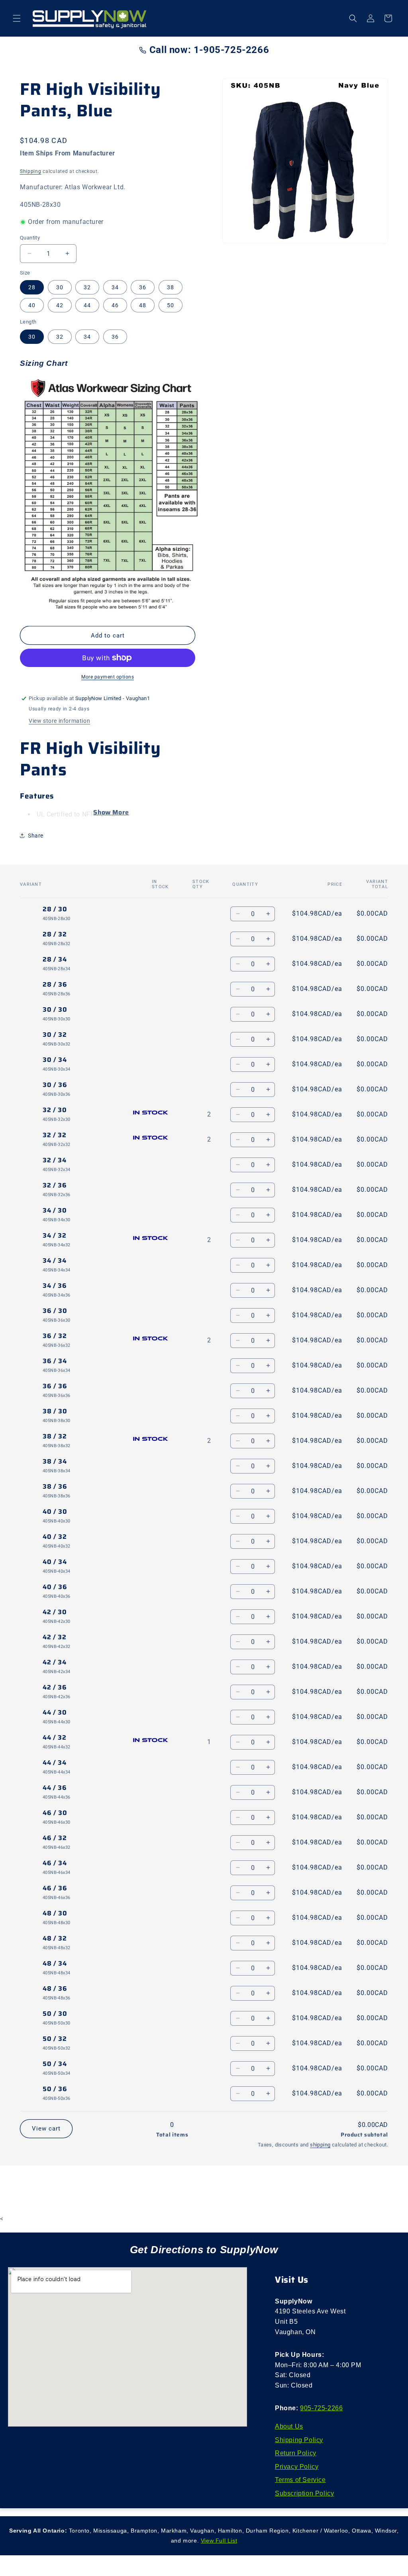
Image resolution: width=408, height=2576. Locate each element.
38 (171, 287)
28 (32, 287)
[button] (17, 18)
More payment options (108, 677)
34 (115, 287)
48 (143, 305)
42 (60, 305)
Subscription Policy (304, 2493)
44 (87, 305)
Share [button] (36, 836)
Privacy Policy (297, 2467)
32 (87, 287)
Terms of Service (300, 2480)
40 (32, 305)
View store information (59, 721)
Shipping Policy (299, 2440)
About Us (289, 2426)
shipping (320, 2145)
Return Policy (296, 2453)
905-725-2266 (321, 2408)
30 (60, 287)
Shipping (31, 171)
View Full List (219, 2541)
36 (143, 287)
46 (115, 305)
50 (171, 305)
